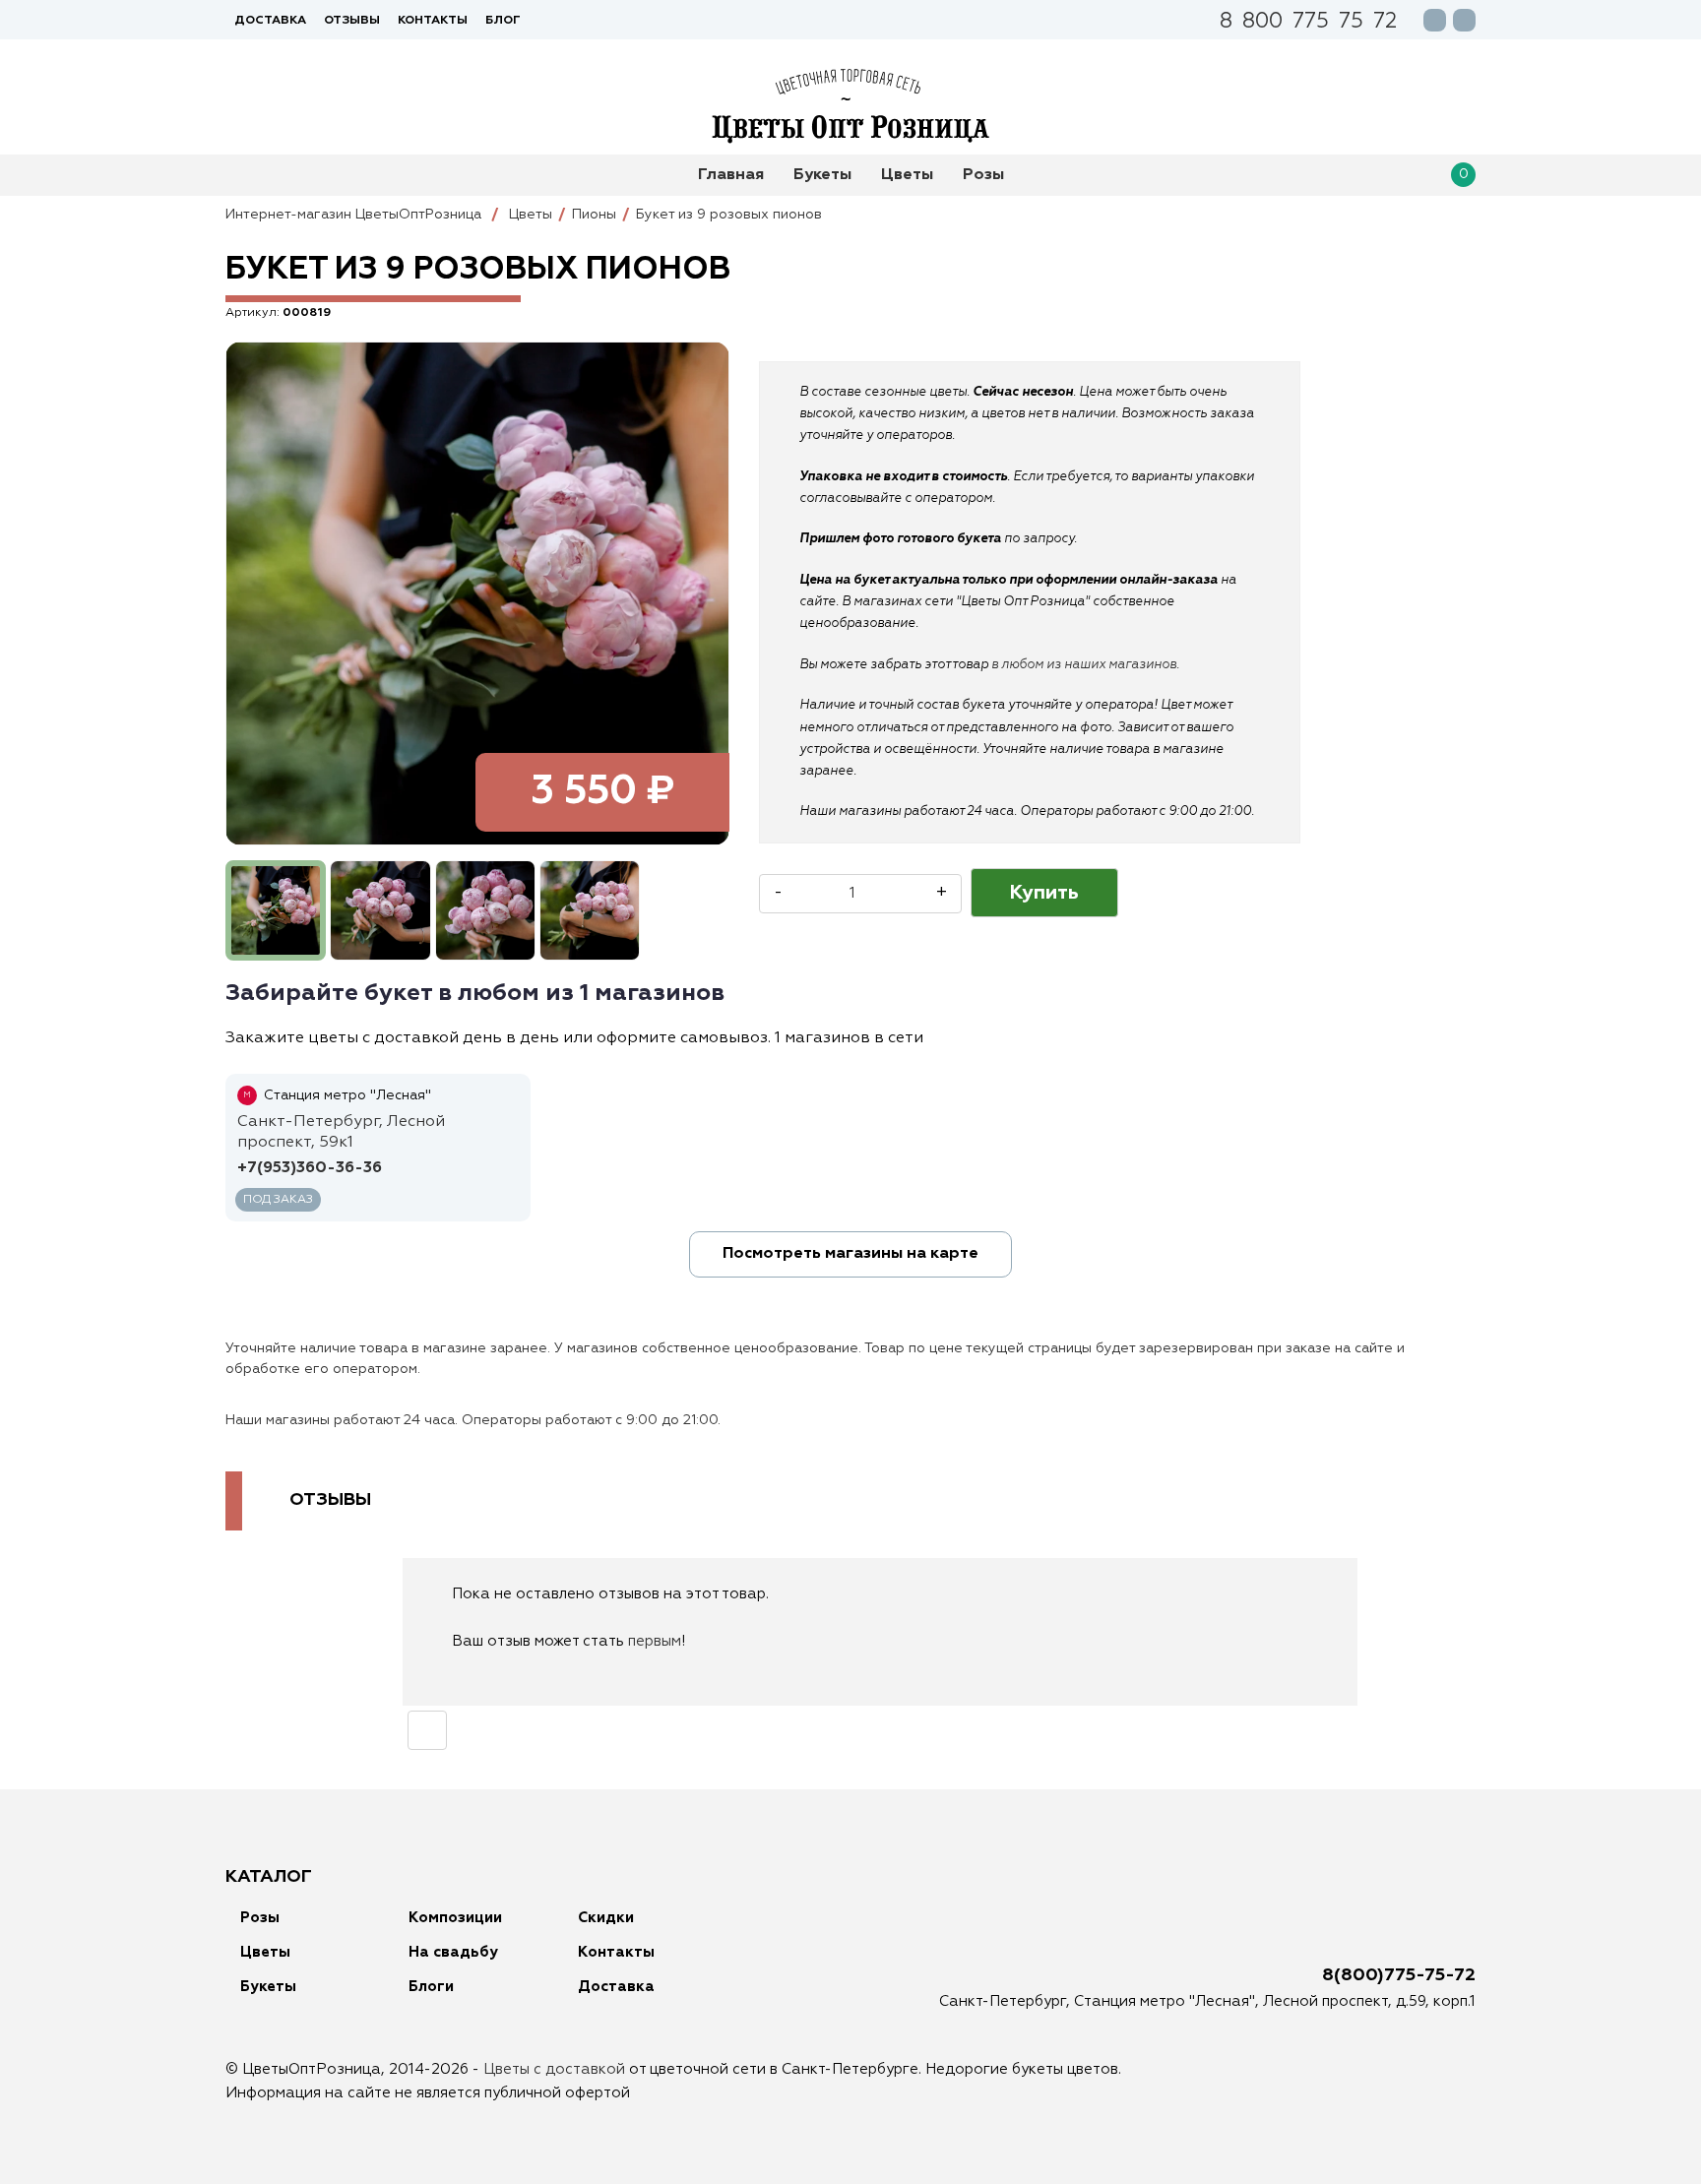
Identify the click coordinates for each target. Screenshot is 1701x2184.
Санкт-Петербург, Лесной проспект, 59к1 (341, 1132)
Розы (983, 175)
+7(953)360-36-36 (310, 1168)
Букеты (822, 175)
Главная (731, 175)
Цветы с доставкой (554, 2069)
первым (655, 1641)
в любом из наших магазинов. (1085, 665)
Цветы (907, 175)
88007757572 (1308, 23)
